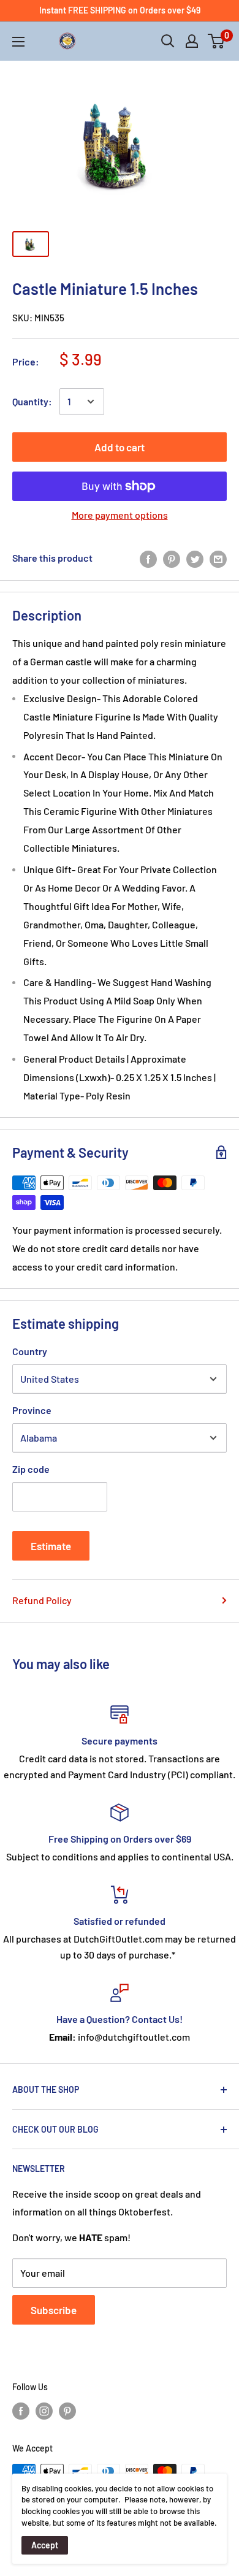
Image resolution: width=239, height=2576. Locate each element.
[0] (217, 41)
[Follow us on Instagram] (44, 2411)
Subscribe (54, 2310)
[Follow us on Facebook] (21, 2411)
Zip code (31, 1469)
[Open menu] (18, 42)
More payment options (120, 515)
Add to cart (120, 447)
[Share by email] (218, 558)
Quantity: (32, 401)
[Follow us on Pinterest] (67, 2411)
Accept (45, 2545)
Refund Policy (42, 1600)
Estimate (51, 1546)
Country (30, 1351)
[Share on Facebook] (148, 558)
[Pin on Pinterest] (172, 558)
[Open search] (168, 41)
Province (32, 1410)
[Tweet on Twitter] (195, 558)
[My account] (192, 41)
